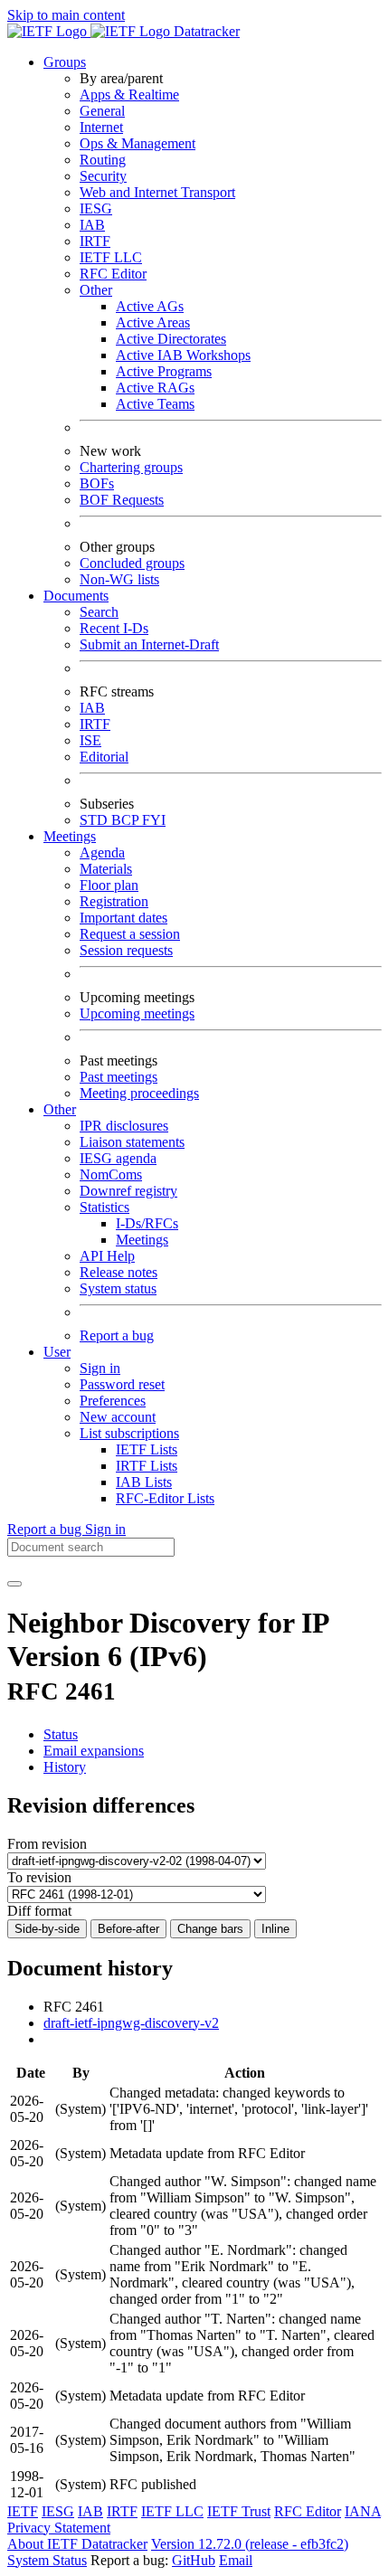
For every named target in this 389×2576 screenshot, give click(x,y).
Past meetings (119, 1077)
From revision (47, 1844)
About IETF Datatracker (77, 2544)
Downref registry (128, 1191)
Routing (103, 160)
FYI (154, 820)
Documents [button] (76, 596)
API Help (107, 1256)
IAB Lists (144, 1482)
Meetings (142, 1240)
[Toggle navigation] (14, 1584)
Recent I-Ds (114, 628)
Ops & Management (138, 143)
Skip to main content (66, 15)
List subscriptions (129, 1433)
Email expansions (94, 1751)
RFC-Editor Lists (165, 1498)
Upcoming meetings (137, 1013)
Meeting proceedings (139, 1093)
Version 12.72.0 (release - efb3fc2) (250, 2544)
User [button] (57, 1352)
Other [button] (60, 1109)
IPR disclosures (124, 1126)
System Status (47, 2560)
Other (96, 290)
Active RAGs (155, 388)
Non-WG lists (119, 579)
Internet (101, 127)
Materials (106, 869)
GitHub (194, 2560)
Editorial (104, 757)
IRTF (95, 241)
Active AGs (150, 306)
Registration (114, 901)
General (102, 111)
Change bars (210, 1929)
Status (61, 1734)
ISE (90, 740)
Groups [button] (65, 62)
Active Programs (164, 371)
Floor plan (109, 885)
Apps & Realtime (129, 95)
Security (103, 176)
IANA (363, 2511)
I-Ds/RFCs (147, 1223)
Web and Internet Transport (157, 192)
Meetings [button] (70, 836)
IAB (92, 225)
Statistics (104, 1207)
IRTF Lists (147, 1466)
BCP (127, 820)
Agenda (102, 852)
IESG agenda (118, 1158)
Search (99, 612)
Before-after (128, 1929)
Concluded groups (132, 563)
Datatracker (205, 31)
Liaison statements (132, 1142)
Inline (275, 1929)
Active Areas (153, 322)
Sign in (100, 1368)
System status (118, 1288)
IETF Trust (239, 2511)
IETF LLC (111, 257)
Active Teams (155, 404)
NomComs (111, 1174)
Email (236, 2560)
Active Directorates (171, 339)
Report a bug (117, 1335)
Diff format (39, 1911)
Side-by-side (47, 1929)
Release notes (119, 1272)
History (65, 1767)
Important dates (123, 918)
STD (95, 820)
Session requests (126, 950)
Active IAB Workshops (183, 355)
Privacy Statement (59, 2528)
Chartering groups (131, 467)
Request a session (130, 934)
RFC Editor (113, 274)
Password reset (122, 1384)
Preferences (113, 1401)
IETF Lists (147, 1449)
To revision (39, 1877)
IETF (23, 2511)
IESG (96, 208)
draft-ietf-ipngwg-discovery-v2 (131, 2023)
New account (118, 1417)
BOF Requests (122, 500)
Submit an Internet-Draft (149, 644)
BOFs (97, 483)
